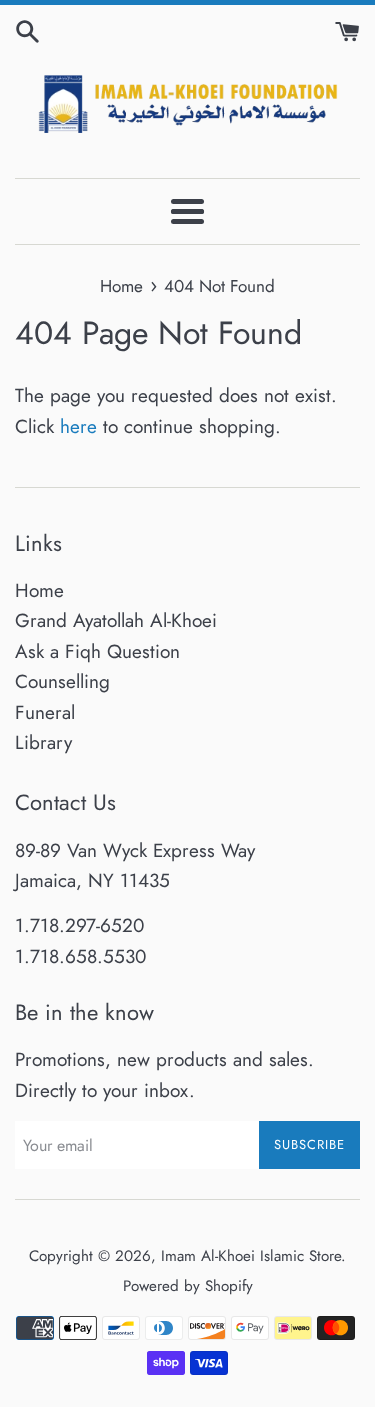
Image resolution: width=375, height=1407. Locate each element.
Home (39, 590)
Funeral (45, 712)
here (78, 426)
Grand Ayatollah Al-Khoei (116, 620)
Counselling (62, 681)
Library (43, 742)
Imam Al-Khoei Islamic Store (251, 1256)
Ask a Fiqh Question (97, 651)
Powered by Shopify (188, 1286)
